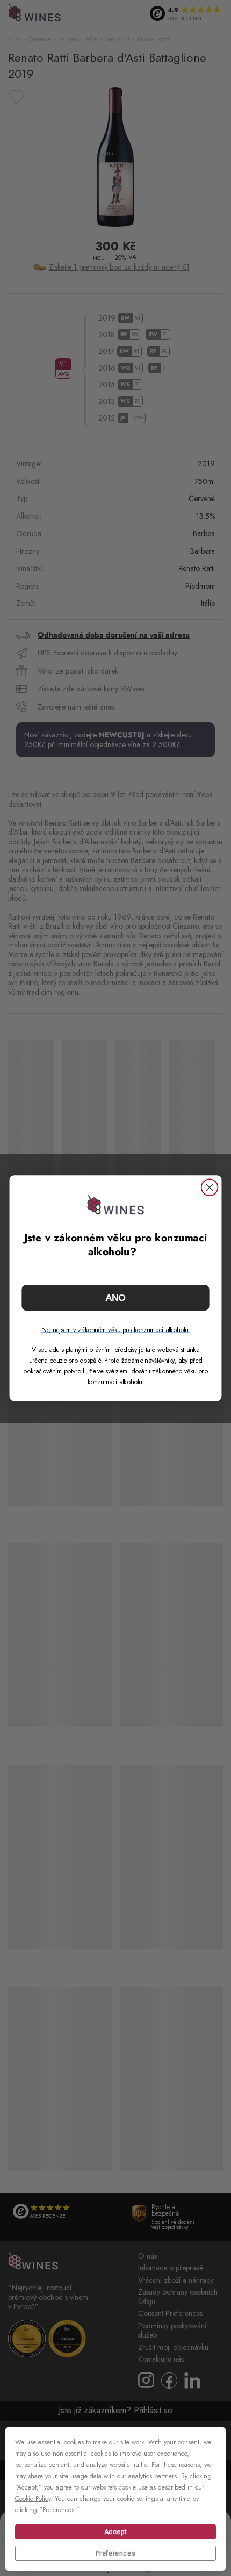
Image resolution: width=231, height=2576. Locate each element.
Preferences (116, 2553)
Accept (116, 2532)
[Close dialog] (210, 1187)
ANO (116, 1297)
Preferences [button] (58, 2510)
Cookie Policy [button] (33, 2499)
